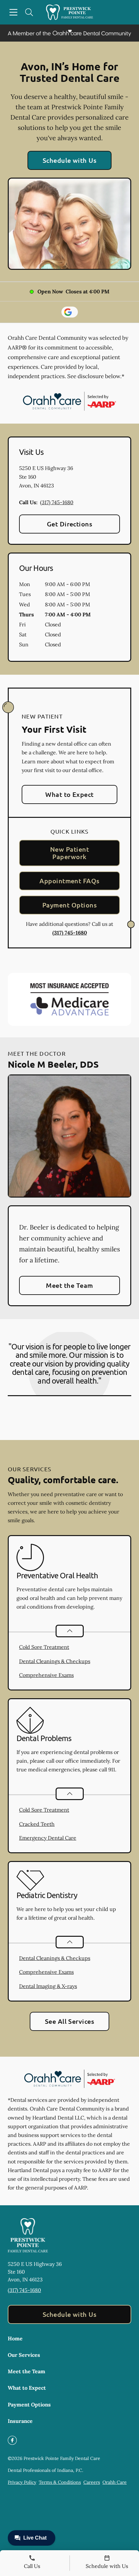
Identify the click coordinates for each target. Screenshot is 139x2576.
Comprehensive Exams (46, 1675)
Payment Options (69, 905)
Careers (92, 2482)
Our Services (24, 2355)
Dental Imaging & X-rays (48, 1986)
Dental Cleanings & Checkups (55, 1661)
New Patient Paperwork (69, 853)
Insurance (20, 2421)
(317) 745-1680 (57, 502)
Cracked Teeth (37, 1824)
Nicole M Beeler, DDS (53, 1064)
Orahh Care (115, 2482)
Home (15, 2338)
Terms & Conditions (60, 2482)
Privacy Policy (22, 2482)
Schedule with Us (70, 160)
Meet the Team (69, 1285)
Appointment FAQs (69, 881)
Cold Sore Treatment (44, 1647)
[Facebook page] (12, 2440)
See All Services (70, 2021)
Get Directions (70, 524)
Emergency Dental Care (48, 1838)
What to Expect (69, 794)
